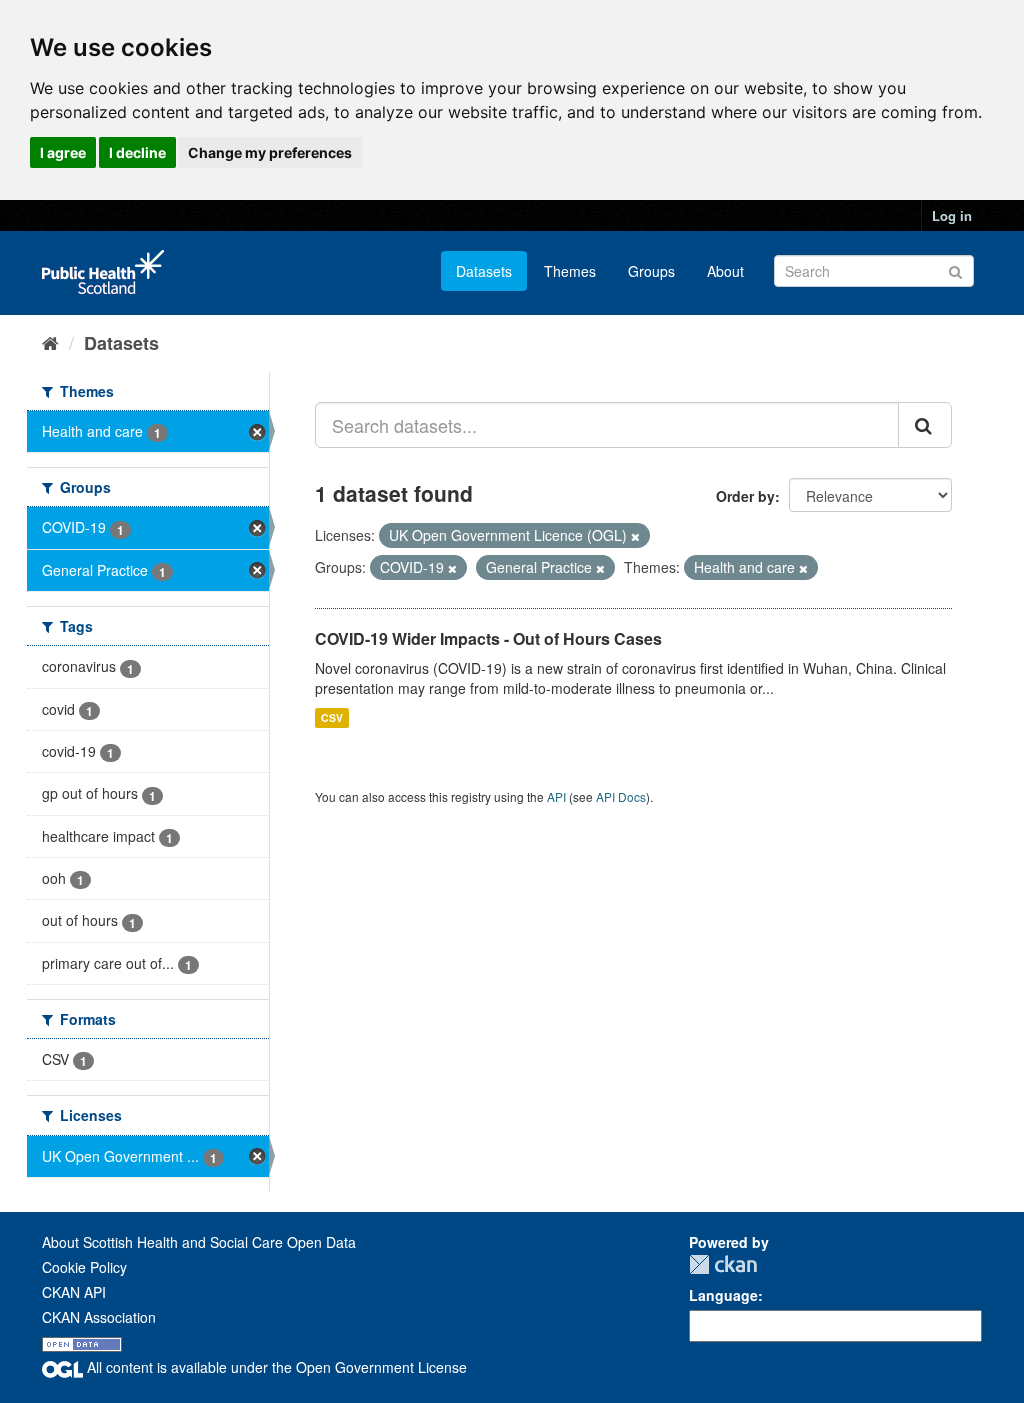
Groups (651, 271)
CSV (332, 717)
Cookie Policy (84, 1267)
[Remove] (635, 536)
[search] (925, 425)
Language (723, 1295)
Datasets (484, 271)
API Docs (621, 796)
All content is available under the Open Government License (275, 1367)
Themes (570, 271)
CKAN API (74, 1292)
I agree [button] (63, 152)
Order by (745, 496)
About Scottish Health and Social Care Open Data (199, 1242)
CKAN (723, 1264)
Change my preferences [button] (270, 152)
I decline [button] (137, 152)
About (725, 271)
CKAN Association (99, 1317)
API (556, 796)
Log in (952, 215)
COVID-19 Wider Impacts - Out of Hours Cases (488, 638)
